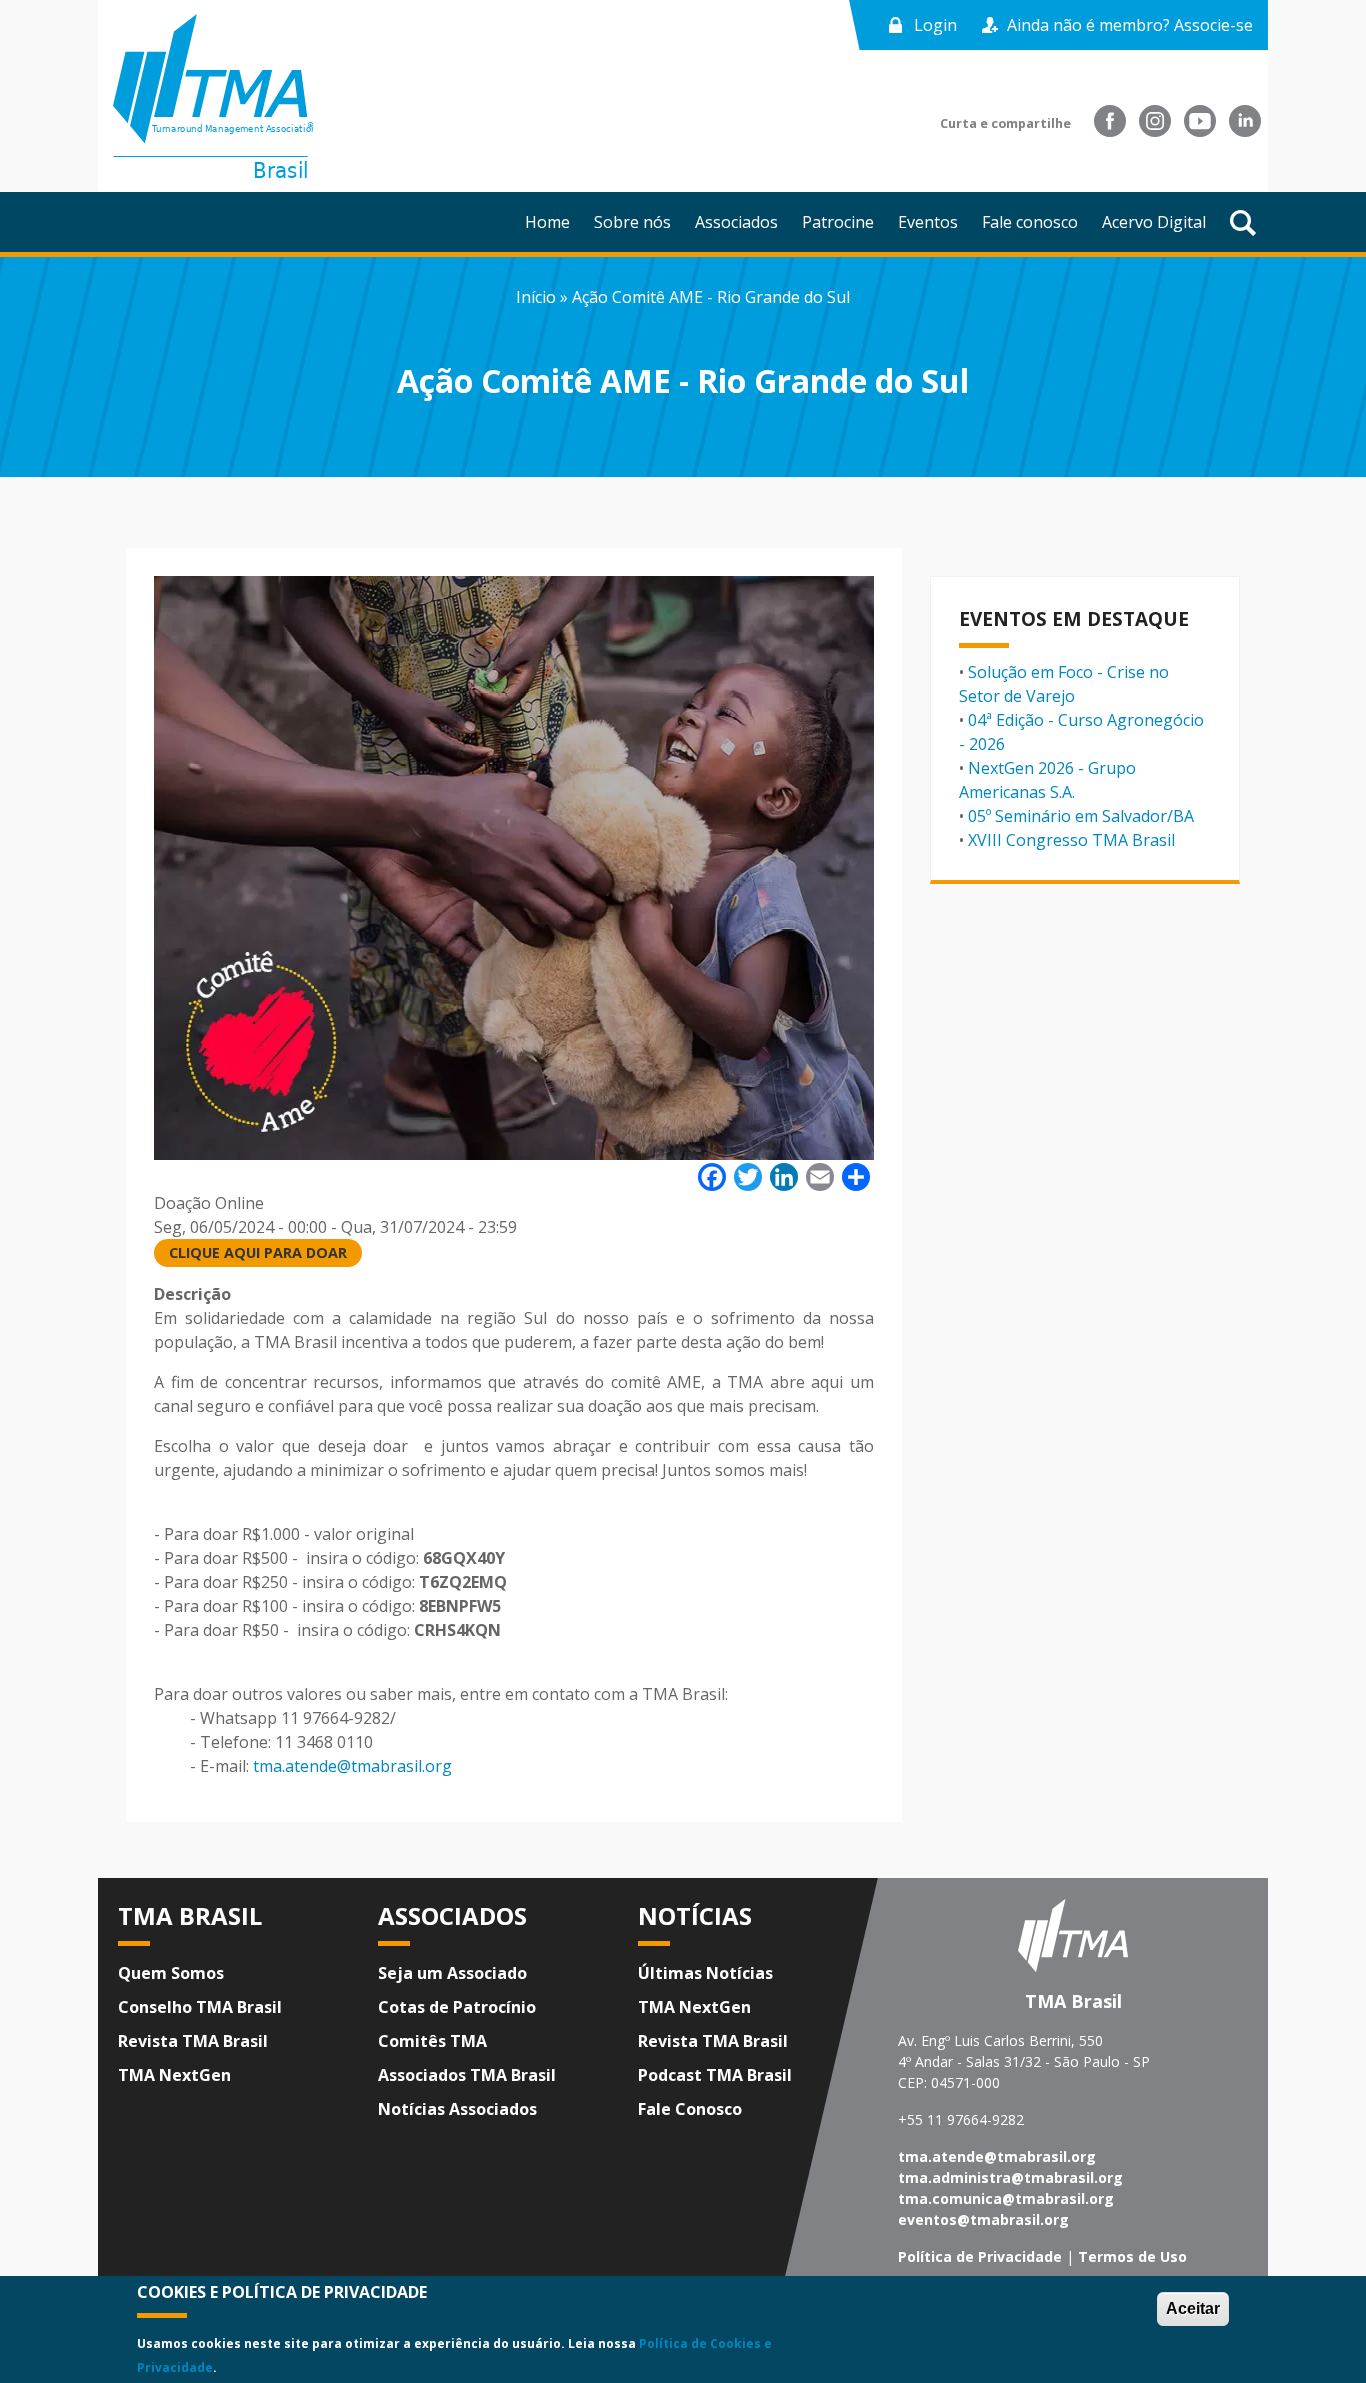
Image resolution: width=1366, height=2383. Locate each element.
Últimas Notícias (705, 1973)
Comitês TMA (432, 2041)
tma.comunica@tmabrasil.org (1006, 2198)
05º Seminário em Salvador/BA (1081, 816)
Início (536, 297)
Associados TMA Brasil (467, 2075)
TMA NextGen (174, 2075)
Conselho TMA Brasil (200, 2007)
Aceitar (1193, 2308)
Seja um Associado (452, 1973)
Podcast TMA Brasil (715, 2075)
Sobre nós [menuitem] (632, 222)
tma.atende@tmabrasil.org (352, 1766)
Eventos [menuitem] (928, 222)
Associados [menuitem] (736, 222)
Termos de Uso (1132, 2256)
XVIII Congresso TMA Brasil (1071, 840)
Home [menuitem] (547, 222)
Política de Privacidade (980, 2256)
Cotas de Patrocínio (457, 2007)
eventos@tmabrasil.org (983, 2219)
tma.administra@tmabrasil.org (1010, 2177)
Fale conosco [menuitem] (1030, 222)
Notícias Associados (457, 2109)
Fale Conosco (690, 2109)
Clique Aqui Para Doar (258, 1252)
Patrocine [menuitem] (838, 222)
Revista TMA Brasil (193, 2041)
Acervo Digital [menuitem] (1154, 222)
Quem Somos (171, 1973)
